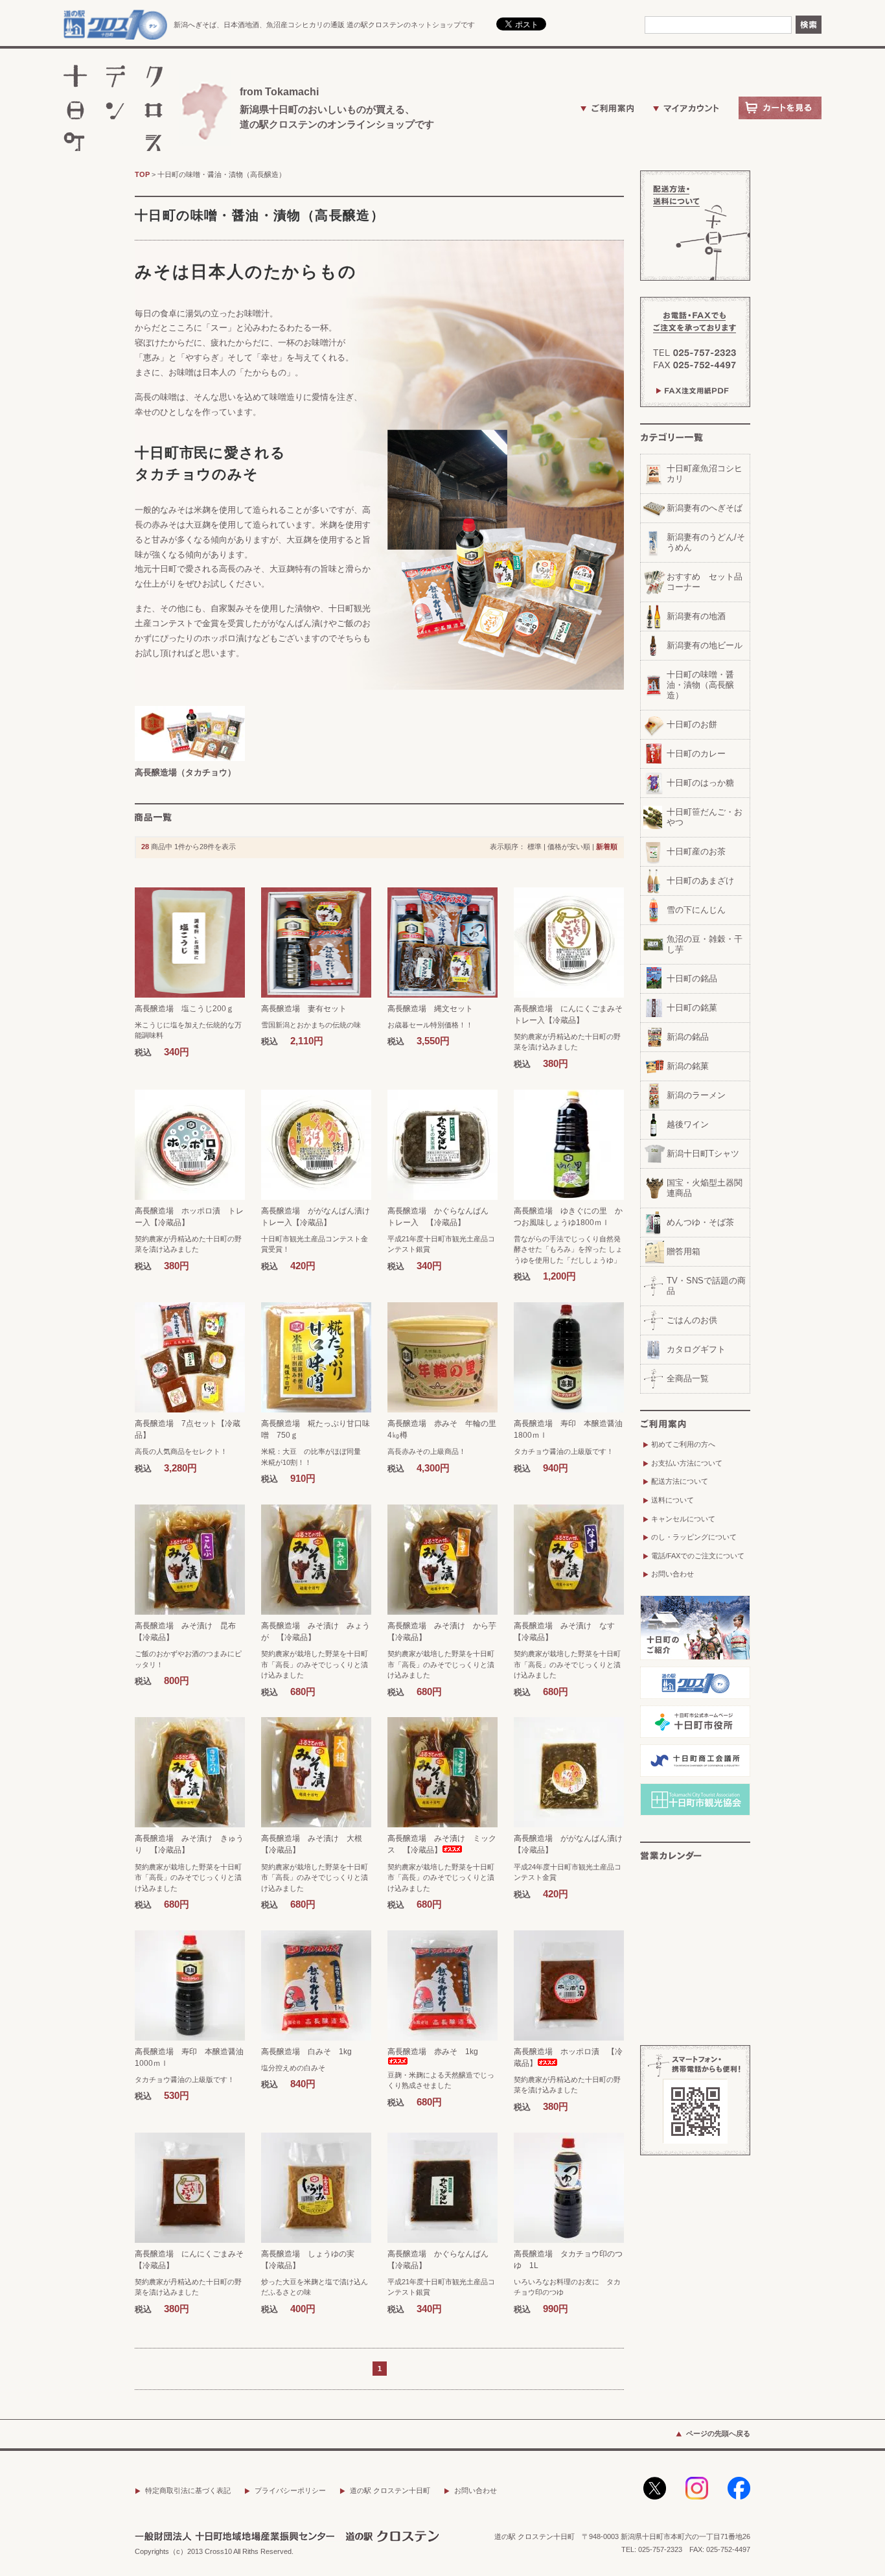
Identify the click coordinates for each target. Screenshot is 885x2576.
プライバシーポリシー (290, 2490)
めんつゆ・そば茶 (700, 1222)
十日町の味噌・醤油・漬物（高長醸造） (222, 174)
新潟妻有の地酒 (696, 616)
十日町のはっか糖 (700, 783)
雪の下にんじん (696, 910)
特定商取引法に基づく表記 (188, 2490)
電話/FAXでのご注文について (698, 1556)
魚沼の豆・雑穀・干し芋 (705, 944)
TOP (142, 174)
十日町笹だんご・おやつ (705, 817)
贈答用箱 (684, 1251)
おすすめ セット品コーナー (705, 582)
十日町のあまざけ (700, 881)
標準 (534, 847)
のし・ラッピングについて (694, 1537)
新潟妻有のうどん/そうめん (706, 542)
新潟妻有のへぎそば (705, 508)
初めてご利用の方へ (683, 1444)
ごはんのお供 (692, 1320)
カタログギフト (696, 1349)
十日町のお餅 (692, 724)
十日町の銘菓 (692, 1008)
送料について (672, 1500)
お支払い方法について (687, 1463)
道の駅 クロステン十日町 (390, 2490)
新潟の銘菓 (688, 1066)
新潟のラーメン (696, 1095)
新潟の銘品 (688, 1037)
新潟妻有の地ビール (705, 645)
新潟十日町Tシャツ (703, 1153)
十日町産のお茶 (696, 851)
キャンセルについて (683, 1519)
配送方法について (680, 1481)
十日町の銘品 (692, 978)
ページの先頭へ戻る (718, 2433)
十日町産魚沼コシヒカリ (705, 474)
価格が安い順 (569, 847)
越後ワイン (688, 1124)
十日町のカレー (696, 754)
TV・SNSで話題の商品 (706, 1286)
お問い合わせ (672, 1574)
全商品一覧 (688, 1378)
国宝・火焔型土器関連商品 (705, 1188)
